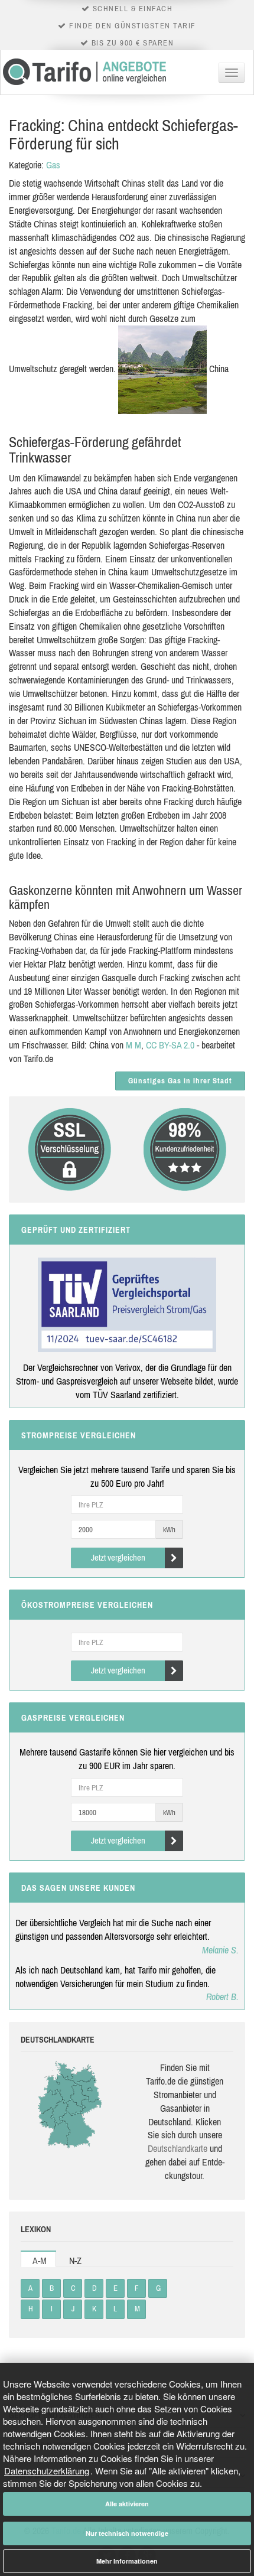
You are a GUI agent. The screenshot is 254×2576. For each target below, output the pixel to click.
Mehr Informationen (127, 2561)
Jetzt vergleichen (118, 1557)
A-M (40, 2261)
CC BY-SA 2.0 (170, 1045)
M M (133, 1045)
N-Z (75, 2261)
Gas (53, 165)
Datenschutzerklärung (47, 2471)
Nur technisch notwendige (127, 2533)
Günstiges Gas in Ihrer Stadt (180, 1081)
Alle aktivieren (127, 2504)
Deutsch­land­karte (178, 2148)
